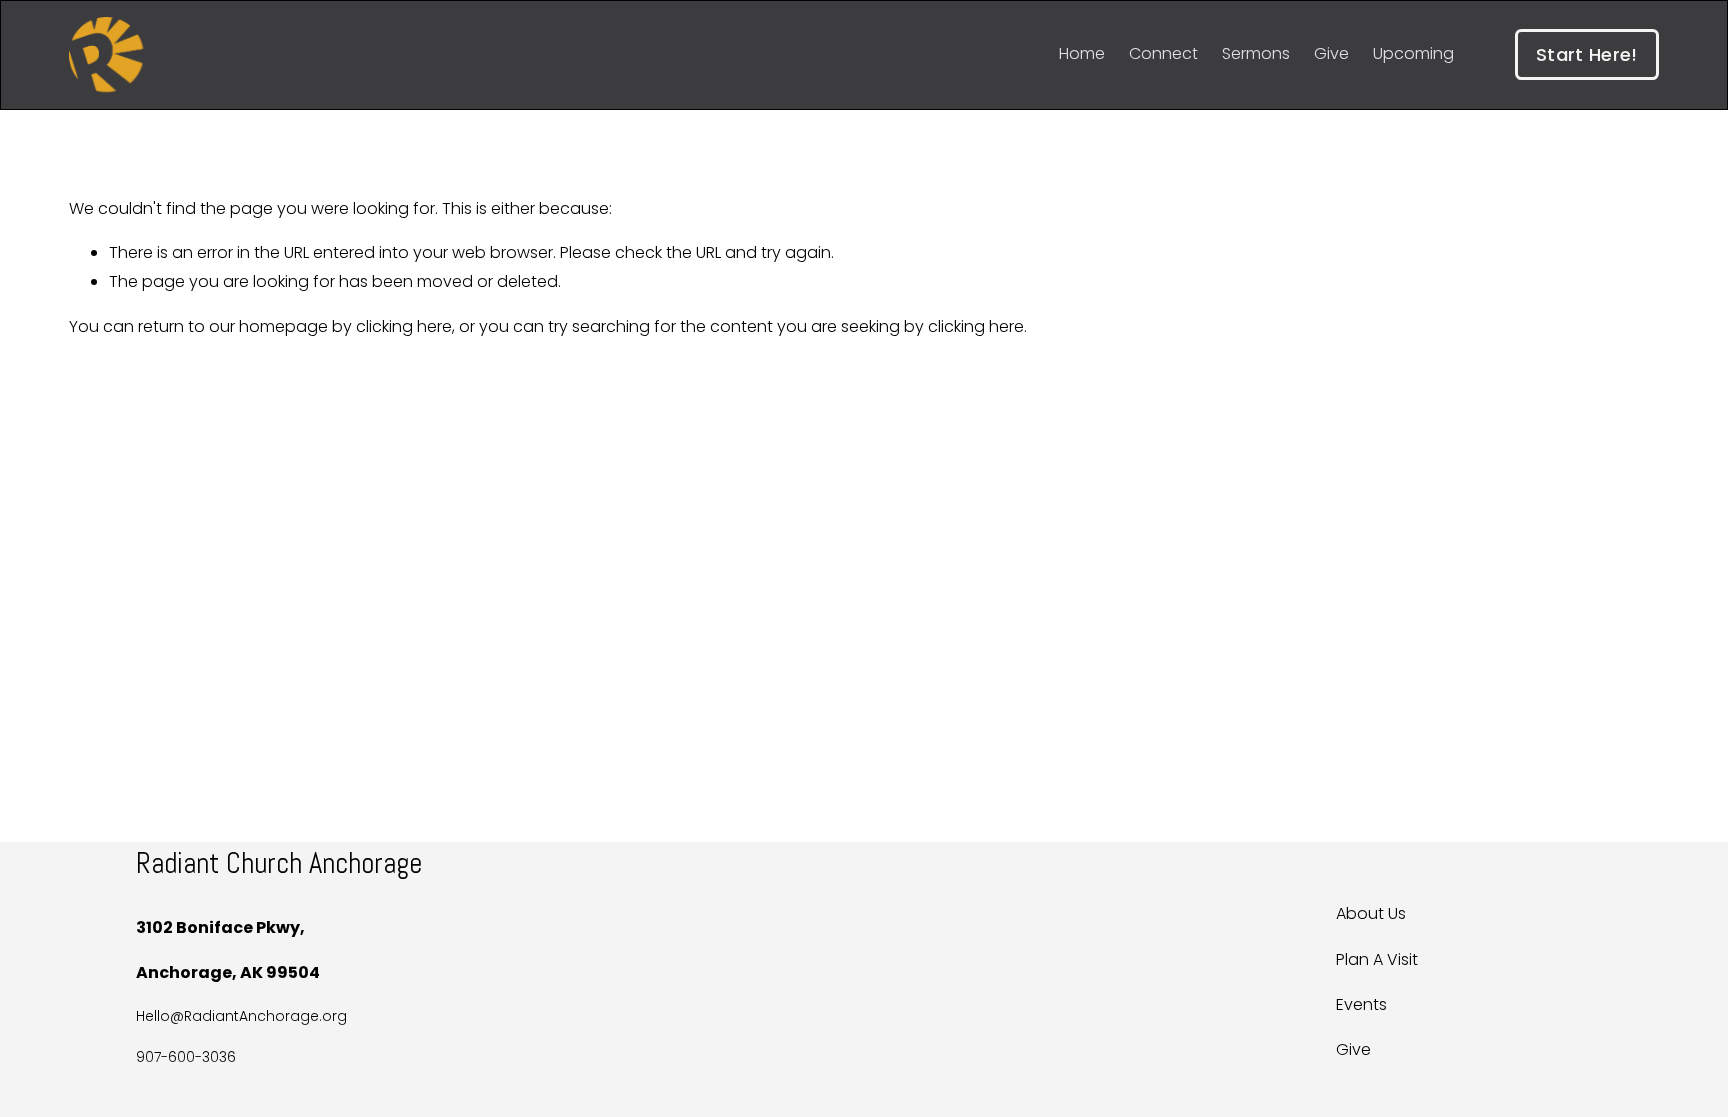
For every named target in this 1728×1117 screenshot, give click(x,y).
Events (1361, 1004)
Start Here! (1587, 54)
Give (1331, 53)
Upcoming (1413, 53)
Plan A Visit (1377, 959)
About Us (1371, 913)
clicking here (404, 326)
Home (1082, 53)
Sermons (1256, 53)
